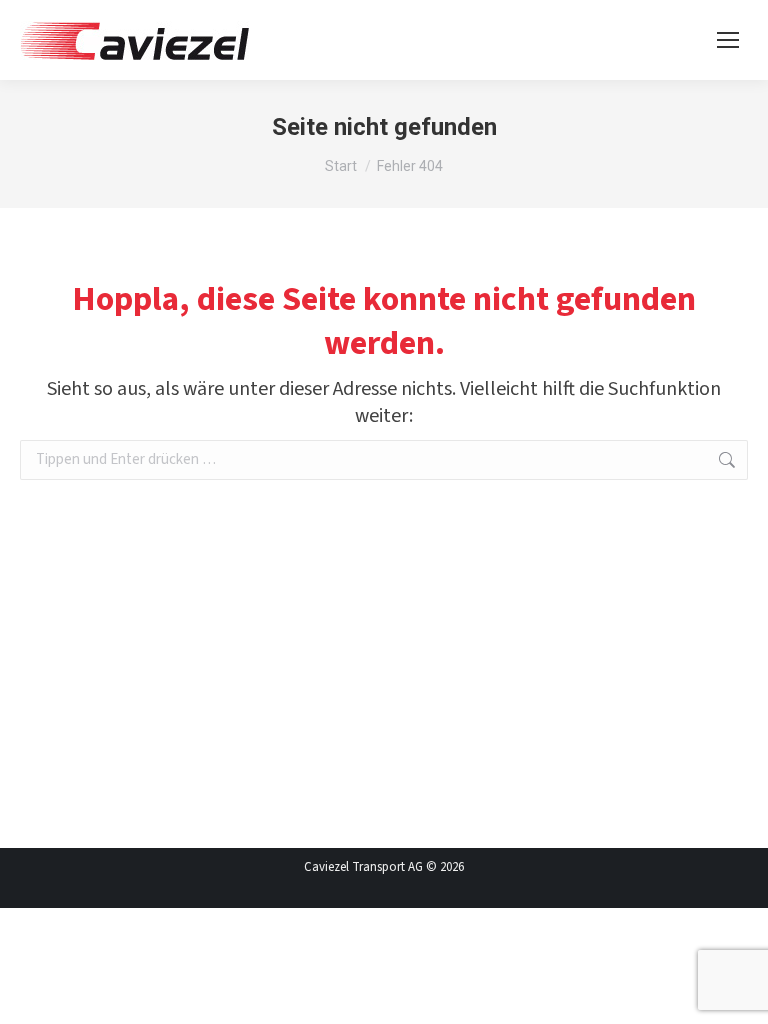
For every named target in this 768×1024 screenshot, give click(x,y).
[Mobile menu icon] (728, 40)
